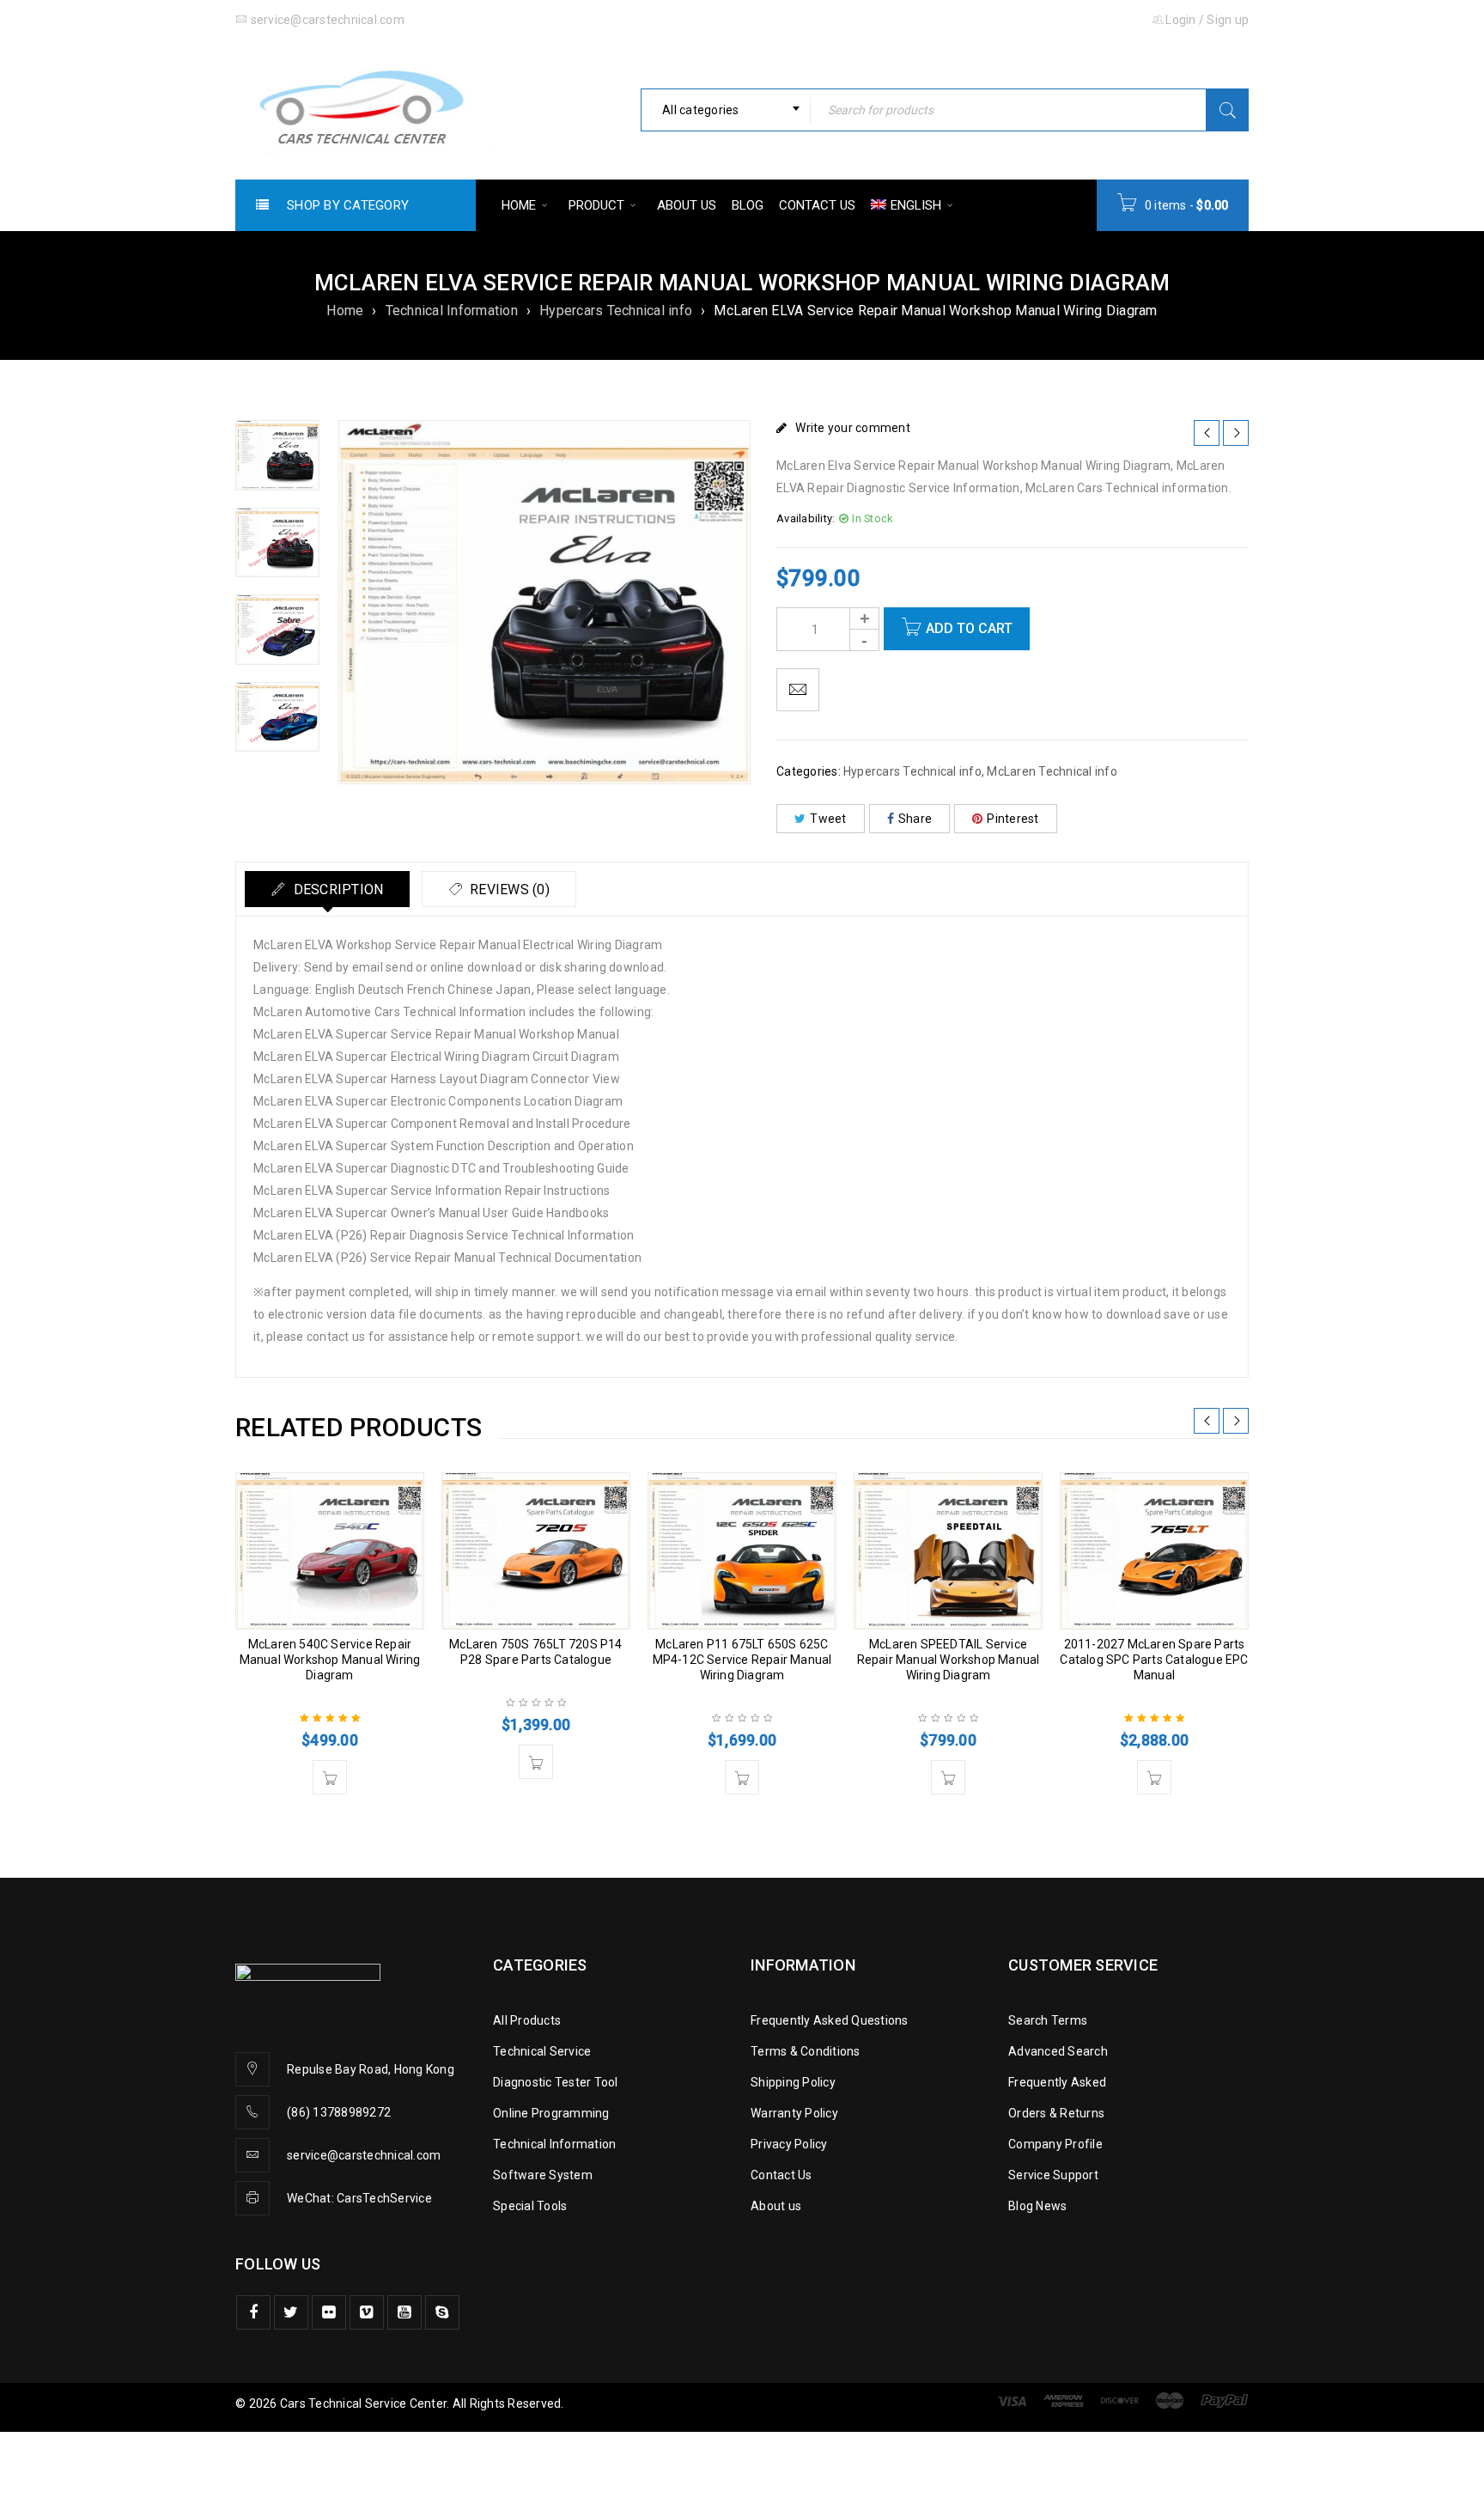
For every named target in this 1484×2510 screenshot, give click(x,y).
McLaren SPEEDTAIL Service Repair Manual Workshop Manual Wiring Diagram (949, 1660)
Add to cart (969, 628)
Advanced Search (1058, 2051)
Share (915, 819)
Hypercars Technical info (616, 311)
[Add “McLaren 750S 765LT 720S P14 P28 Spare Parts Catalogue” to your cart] (536, 1762)
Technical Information (452, 311)
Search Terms (1048, 2020)
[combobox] (726, 110)
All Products (527, 2020)
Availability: (806, 518)
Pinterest (1013, 819)
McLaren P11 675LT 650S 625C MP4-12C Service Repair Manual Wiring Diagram (742, 1660)
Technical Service (542, 2051)
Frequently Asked (1057, 2082)
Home (345, 311)
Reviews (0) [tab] (508, 889)
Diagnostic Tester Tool (556, 2082)
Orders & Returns (1056, 2113)
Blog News (1037, 2206)
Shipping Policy (793, 2082)
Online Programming (551, 2113)
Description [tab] (336, 889)
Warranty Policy (794, 2113)
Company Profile (1055, 2144)
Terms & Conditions (806, 2051)
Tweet (828, 819)
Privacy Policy (789, 2144)
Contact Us (782, 2175)
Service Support (1053, 2175)
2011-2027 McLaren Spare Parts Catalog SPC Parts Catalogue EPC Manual (1154, 1660)
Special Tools (530, 2206)
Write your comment (853, 428)
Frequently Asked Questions (830, 2020)
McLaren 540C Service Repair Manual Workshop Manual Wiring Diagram (330, 1660)
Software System (543, 2175)
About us (776, 2206)
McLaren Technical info (1052, 771)
